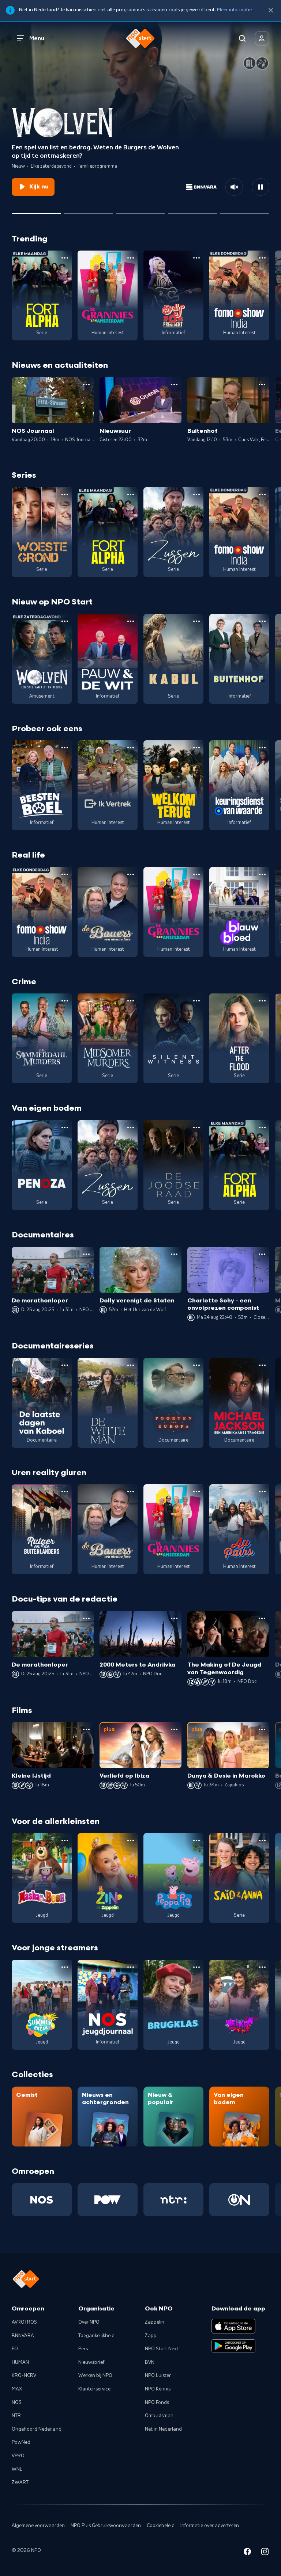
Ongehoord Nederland (37, 2429)
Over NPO (89, 2322)
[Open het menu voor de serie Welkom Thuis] (262, 1967)
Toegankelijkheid (96, 2336)
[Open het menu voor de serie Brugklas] (196, 1967)
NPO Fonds (157, 2403)
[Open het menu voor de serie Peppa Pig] (196, 1840)
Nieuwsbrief (91, 2362)
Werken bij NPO (95, 2375)
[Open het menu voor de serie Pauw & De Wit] (131, 621)
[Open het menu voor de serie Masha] (65, 1840)
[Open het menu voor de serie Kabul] (196, 621)
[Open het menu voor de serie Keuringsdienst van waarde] (262, 748)
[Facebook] (247, 2553)
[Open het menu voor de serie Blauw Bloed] (262, 874)
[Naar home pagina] (140, 38)
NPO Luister (158, 2375)
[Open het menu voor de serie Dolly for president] (196, 258)
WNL (17, 2469)
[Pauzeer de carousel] (261, 187)
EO (15, 2349)
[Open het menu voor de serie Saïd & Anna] (262, 1840)
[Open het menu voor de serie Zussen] (196, 495)
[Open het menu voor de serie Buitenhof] (262, 621)
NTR (16, 2416)
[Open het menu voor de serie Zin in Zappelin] (131, 1840)
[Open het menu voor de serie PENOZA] (65, 1127)
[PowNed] (108, 2200)
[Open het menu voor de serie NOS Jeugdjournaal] (131, 1967)
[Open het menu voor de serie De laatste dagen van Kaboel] (65, 1365)
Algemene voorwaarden (38, 2526)
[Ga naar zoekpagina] (242, 38)
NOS (17, 2403)
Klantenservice (94, 2389)
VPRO (18, 2456)
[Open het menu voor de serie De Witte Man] (131, 1365)
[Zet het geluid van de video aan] (234, 187)
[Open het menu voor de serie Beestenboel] (65, 748)
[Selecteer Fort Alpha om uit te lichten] (192, 211)
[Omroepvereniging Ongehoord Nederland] (239, 2200)
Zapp (151, 2336)
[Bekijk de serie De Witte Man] (108, 1403)
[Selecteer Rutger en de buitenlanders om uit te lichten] (140, 211)
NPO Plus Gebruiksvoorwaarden (106, 2526)
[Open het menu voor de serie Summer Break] (65, 1967)
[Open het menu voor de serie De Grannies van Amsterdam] (131, 258)
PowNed (21, 2442)
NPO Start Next (162, 2349)
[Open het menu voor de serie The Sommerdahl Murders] (65, 1001)
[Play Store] (233, 2346)
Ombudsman (159, 2416)
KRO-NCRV (24, 2375)
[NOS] (42, 2200)
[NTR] (173, 2200)
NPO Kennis (158, 2389)
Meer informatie (234, 10)
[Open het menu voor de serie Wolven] (65, 621)
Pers (83, 2349)
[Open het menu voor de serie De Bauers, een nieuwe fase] (131, 874)
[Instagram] (265, 2553)
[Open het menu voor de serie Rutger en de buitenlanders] (65, 1492)
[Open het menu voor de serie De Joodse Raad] (196, 1127)
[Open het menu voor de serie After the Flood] (262, 1001)
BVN (150, 2362)
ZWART (20, 2482)
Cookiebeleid (161, 2526)
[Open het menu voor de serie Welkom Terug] (196, 748)
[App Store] (233, 2326)
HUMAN (20, 2362)
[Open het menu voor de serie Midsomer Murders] (131, 1001)
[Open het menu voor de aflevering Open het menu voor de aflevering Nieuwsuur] (174, 385)
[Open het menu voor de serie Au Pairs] (262, 1492)
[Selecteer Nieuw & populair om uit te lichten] (245, 211)
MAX (17, 2389)
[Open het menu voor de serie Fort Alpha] (65, 258)
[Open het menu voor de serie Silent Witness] (196, 1001)
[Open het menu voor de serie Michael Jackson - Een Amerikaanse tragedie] (262, 1365)
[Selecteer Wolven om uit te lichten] (36, 211)
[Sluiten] (271, 10)
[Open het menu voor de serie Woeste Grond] (65, 495)
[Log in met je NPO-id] (262, 38)
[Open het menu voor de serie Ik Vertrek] (131, 748)
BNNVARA (23, 2336)
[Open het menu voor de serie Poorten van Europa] (196, 1365)
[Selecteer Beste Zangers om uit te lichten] (88, 211)
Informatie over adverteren (210, 2526)
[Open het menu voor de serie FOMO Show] (262, 258)
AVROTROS (24, 2322)
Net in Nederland (163, 2429)
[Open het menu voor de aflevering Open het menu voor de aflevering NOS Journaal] (86, 385)
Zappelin (155, 2322)
